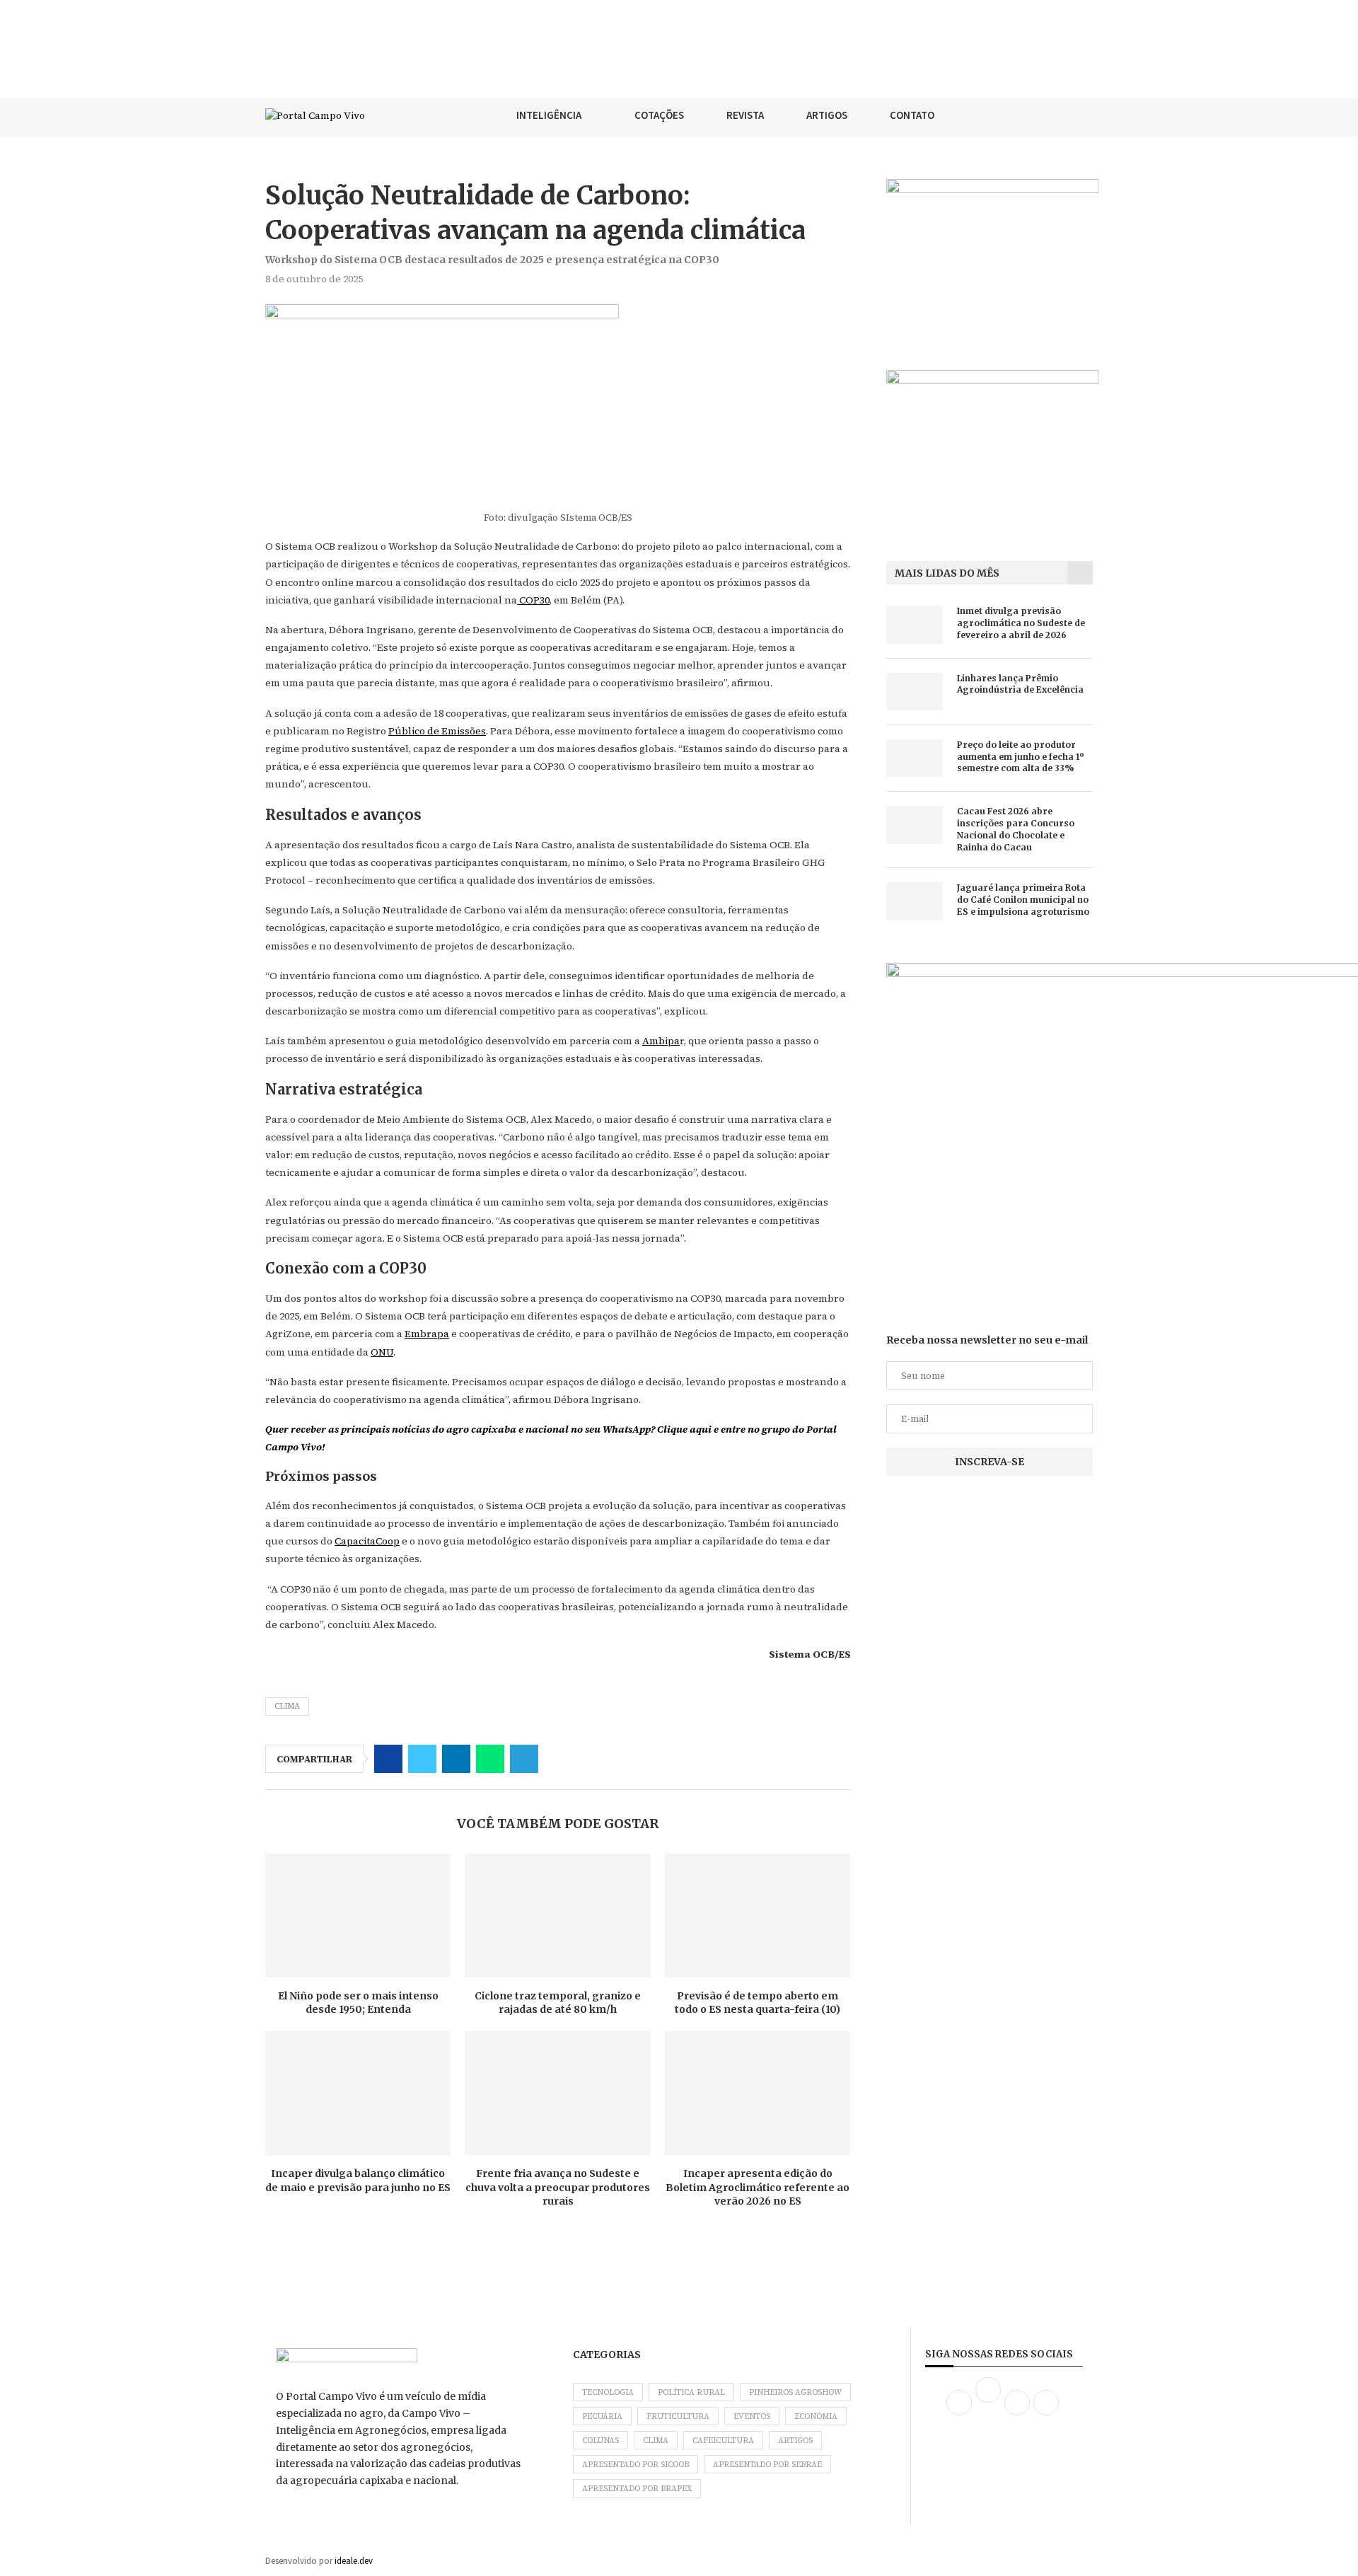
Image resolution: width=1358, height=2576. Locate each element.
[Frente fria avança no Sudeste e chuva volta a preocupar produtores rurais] (557, 2093)
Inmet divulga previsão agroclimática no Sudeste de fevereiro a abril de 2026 (1021, 623)
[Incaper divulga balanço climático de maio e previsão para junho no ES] (358, 2093)
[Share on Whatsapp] (490, 1759)
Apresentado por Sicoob (636, 2465)
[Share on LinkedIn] (456, 1759)
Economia (816, 2416)
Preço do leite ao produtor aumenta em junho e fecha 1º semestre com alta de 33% (1021, 757)
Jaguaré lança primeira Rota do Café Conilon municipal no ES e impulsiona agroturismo (1023, 900)
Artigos (795, 2441)
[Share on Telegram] (524, 1759)
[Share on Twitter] (422, 1759)
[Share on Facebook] (388, 1759)
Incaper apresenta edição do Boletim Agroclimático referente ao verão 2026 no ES (758, 2187)
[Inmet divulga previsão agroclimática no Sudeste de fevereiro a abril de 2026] (915, 624)
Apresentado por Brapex (637, 2489)
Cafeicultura (723, 2441)
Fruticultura (678, 2416)
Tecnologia (608, 2392)
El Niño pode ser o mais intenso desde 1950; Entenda (358, 2003)
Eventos (752, 2416)
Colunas (600, 2441)
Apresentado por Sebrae (767, 2465)
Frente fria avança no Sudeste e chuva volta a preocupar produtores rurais (558, 2187)
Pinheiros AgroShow (795, 2392)
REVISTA (745, 115)
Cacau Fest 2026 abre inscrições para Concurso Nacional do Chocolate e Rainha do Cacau (1016, 829)
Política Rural (691, 2392)
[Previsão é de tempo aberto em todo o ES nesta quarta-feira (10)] (758, 1916)
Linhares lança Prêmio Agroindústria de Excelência (1020, 684)
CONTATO (912, 115)
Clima (656, 2441)
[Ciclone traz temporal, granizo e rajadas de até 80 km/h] (557, 1916)
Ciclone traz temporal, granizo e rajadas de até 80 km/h (558, 2003)
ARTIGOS (827, 115)
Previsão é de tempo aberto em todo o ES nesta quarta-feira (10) (758, 2003)
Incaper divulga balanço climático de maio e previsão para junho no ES (358, 2181)
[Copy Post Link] (558, 1759)
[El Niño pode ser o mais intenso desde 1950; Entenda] (358, 1916)
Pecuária (602, 2416)
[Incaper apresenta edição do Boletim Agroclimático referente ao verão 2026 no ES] (758, 2093)
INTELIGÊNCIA (549, 115)
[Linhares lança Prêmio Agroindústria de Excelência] (915, 692)
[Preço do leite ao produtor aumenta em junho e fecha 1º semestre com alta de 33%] (915, 758)
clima (287, 1706)
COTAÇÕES (659, 115)
